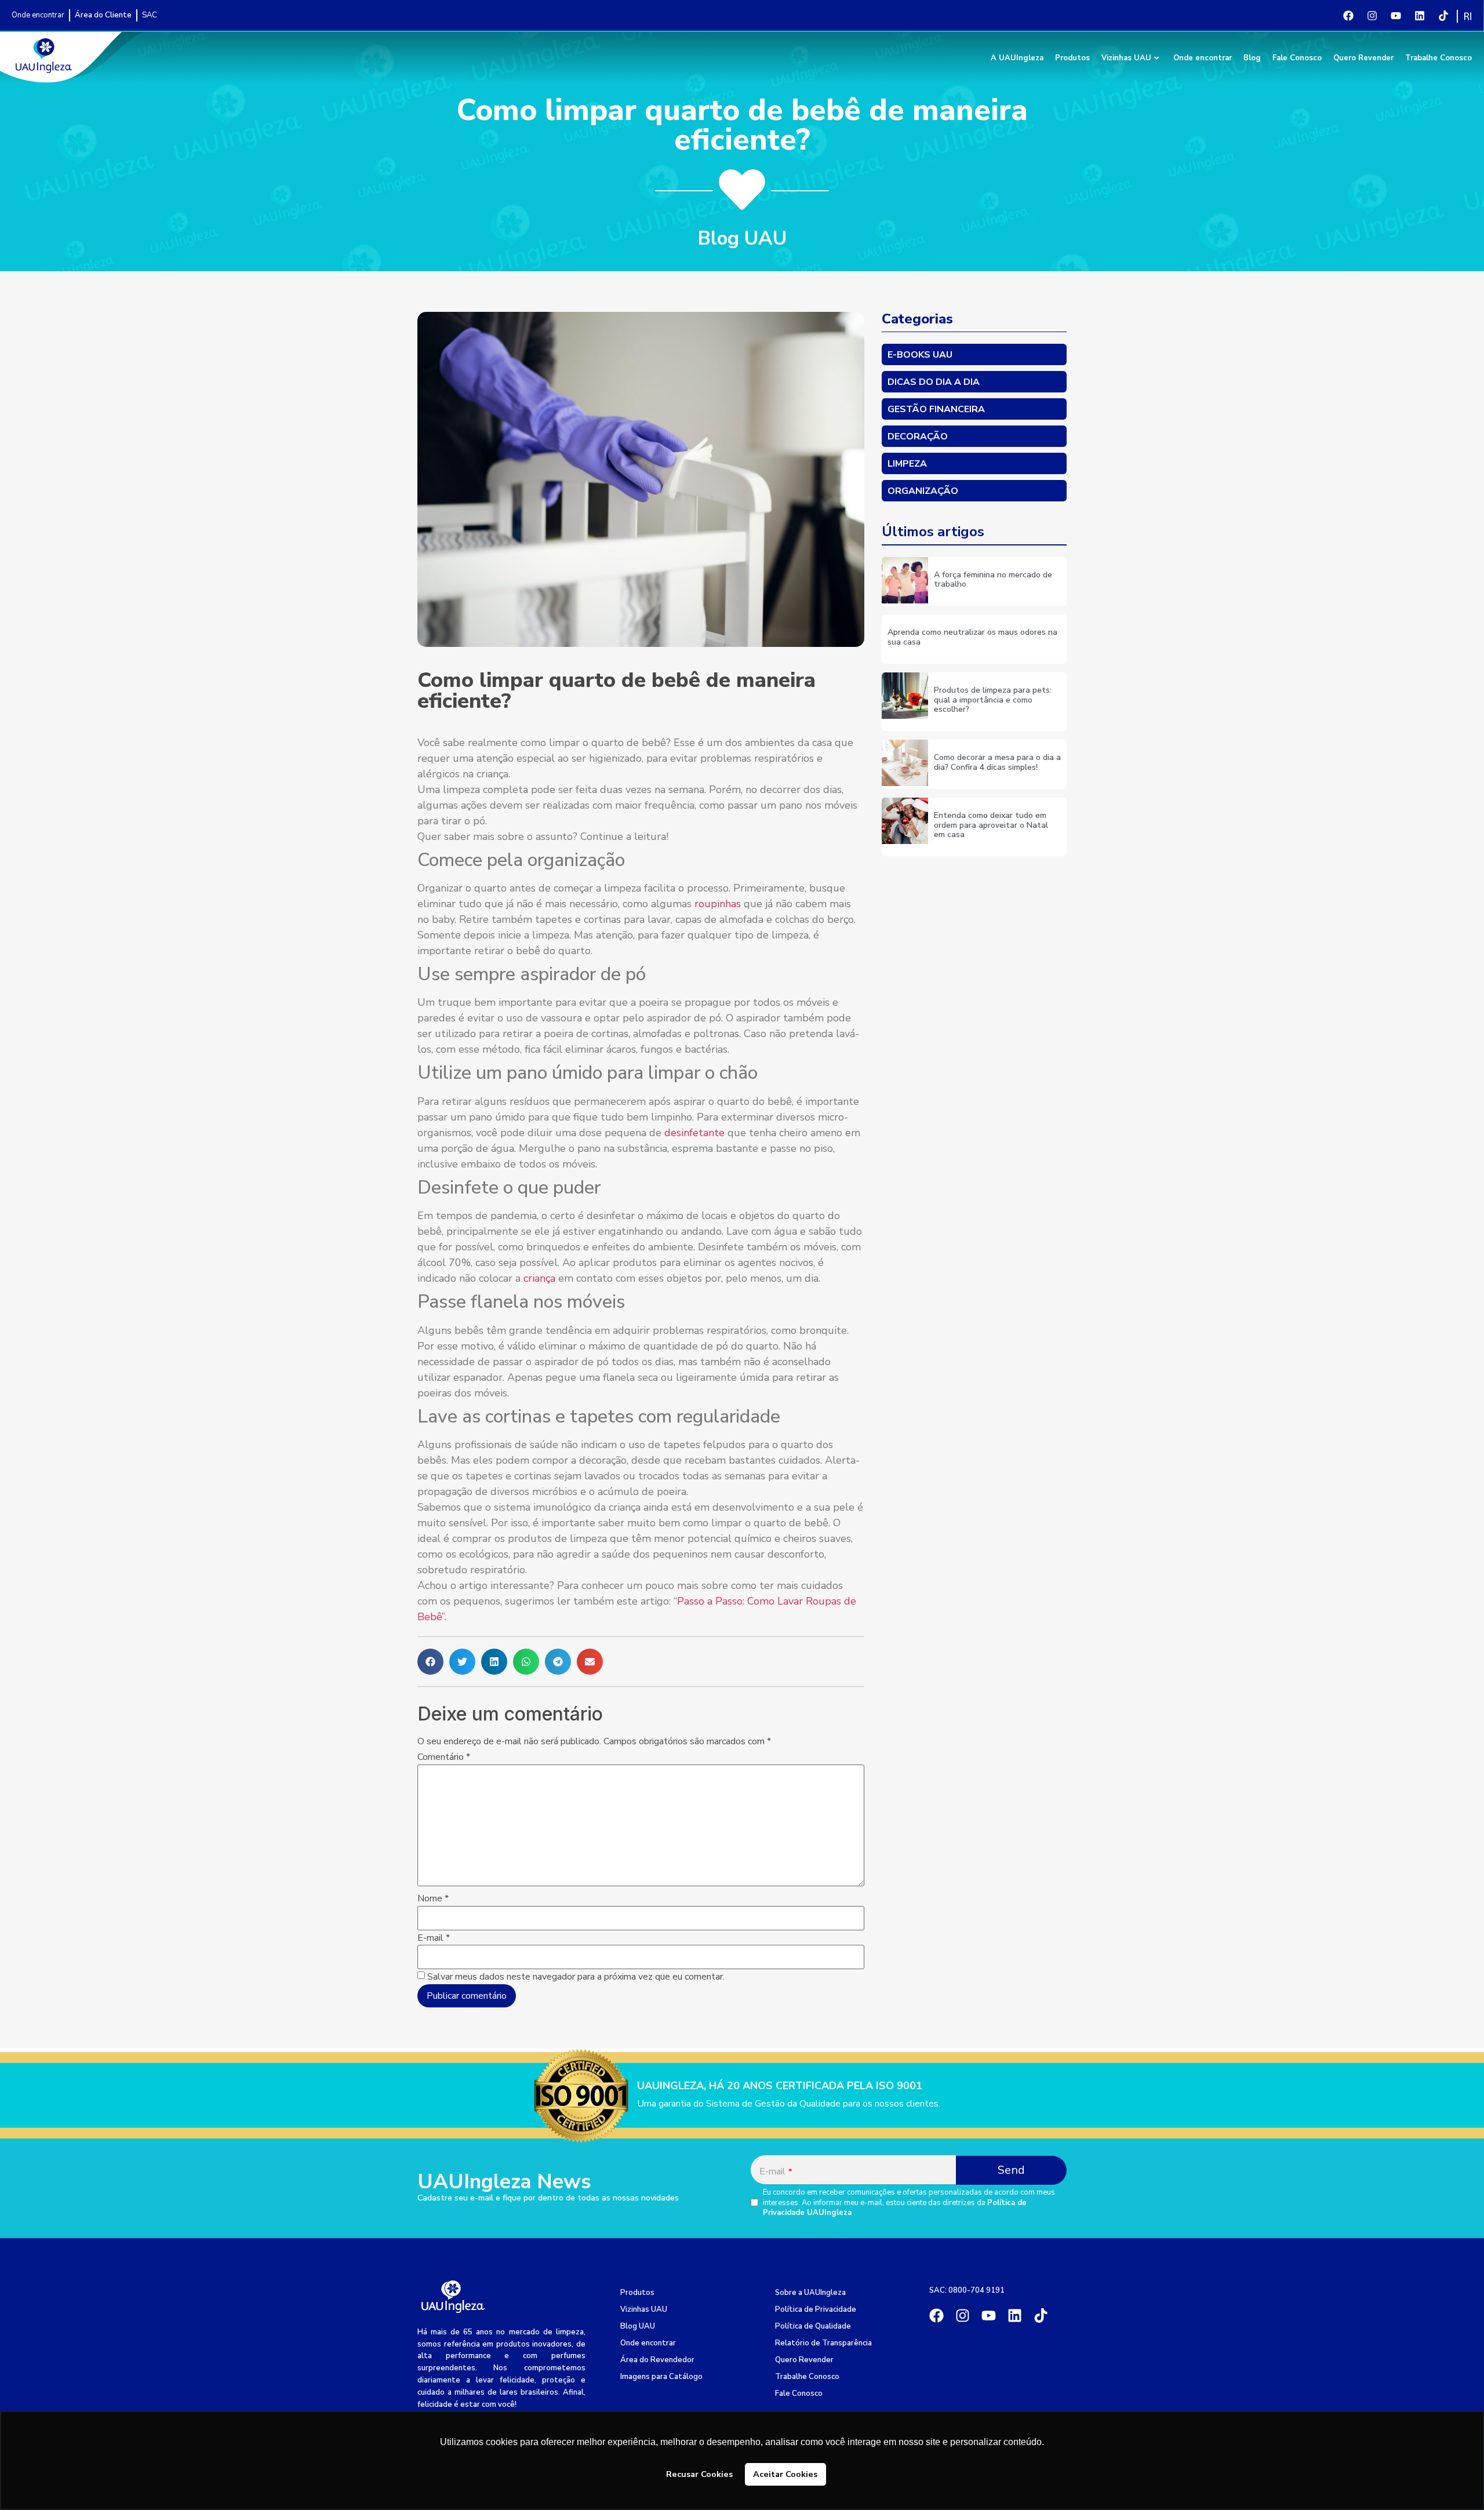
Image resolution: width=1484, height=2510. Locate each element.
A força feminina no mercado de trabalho (993, 580)
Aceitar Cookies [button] (785, 2474)
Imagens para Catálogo (661, 2377)
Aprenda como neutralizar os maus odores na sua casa (972, 637)
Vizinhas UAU (1126, 58)
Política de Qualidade (813, 2326)
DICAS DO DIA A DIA (934, 382)
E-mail (434, 1938)
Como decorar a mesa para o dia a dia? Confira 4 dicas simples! (997, 762)
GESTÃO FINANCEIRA (936, 409)
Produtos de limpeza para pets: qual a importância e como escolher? (993, 700)
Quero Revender (1363, 58)
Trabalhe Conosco (1438, 58)
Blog (1252, 58)
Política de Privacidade (816, 2309)
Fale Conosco (1297, 58)
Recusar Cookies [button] (699, 2474)
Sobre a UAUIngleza (810, 2293)
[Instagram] (1372, 16)
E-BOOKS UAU (920, 355)
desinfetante (696, 1133)
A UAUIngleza (1017, 58)
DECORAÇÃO (918, 436)
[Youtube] (1396, 16)
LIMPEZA (907, 464)
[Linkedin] (1420, 16)
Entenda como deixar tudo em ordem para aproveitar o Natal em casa (991, 825)
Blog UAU (638, 2326)
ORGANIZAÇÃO (923, 491)
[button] (430, 1662)
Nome (433, 1898)
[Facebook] (1348, 16)
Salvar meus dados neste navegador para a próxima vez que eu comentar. (576, 1977)
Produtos (1072, 58)
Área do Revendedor (657, 2360)
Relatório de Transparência (823, 2343)
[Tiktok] (1443, 16)
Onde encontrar (1203, 58)
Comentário (444, 1757)
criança (541, 1278)
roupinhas (719, 904)
